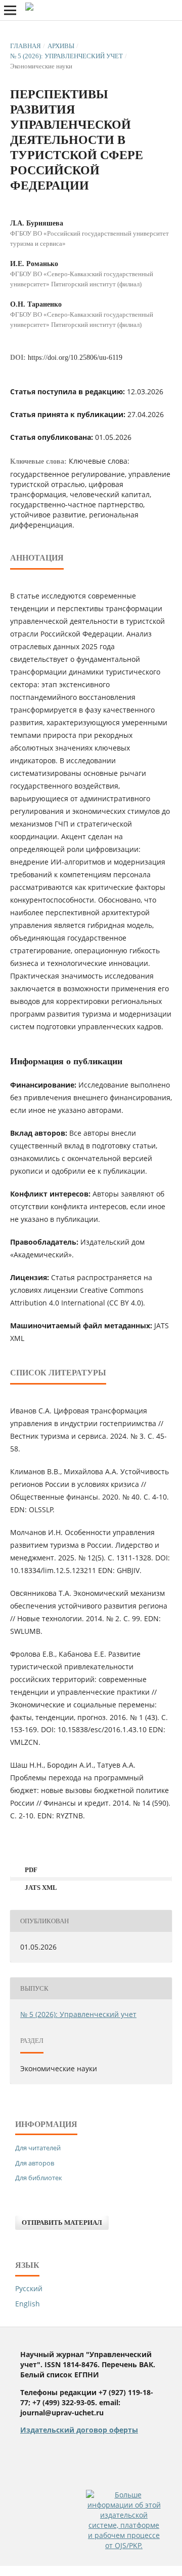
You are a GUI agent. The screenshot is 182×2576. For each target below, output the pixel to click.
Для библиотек (39, 2178)
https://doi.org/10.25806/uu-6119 (75, 358)
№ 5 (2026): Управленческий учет (66, 56)
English (28, 2304)
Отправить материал (62, 2223)
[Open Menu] (10, 10)
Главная (26, 46)
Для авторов (35, 2163)
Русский (29, 2288)
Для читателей (38, 2148)
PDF (30, 1870)
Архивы (61, 46)
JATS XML (40, 1888)
